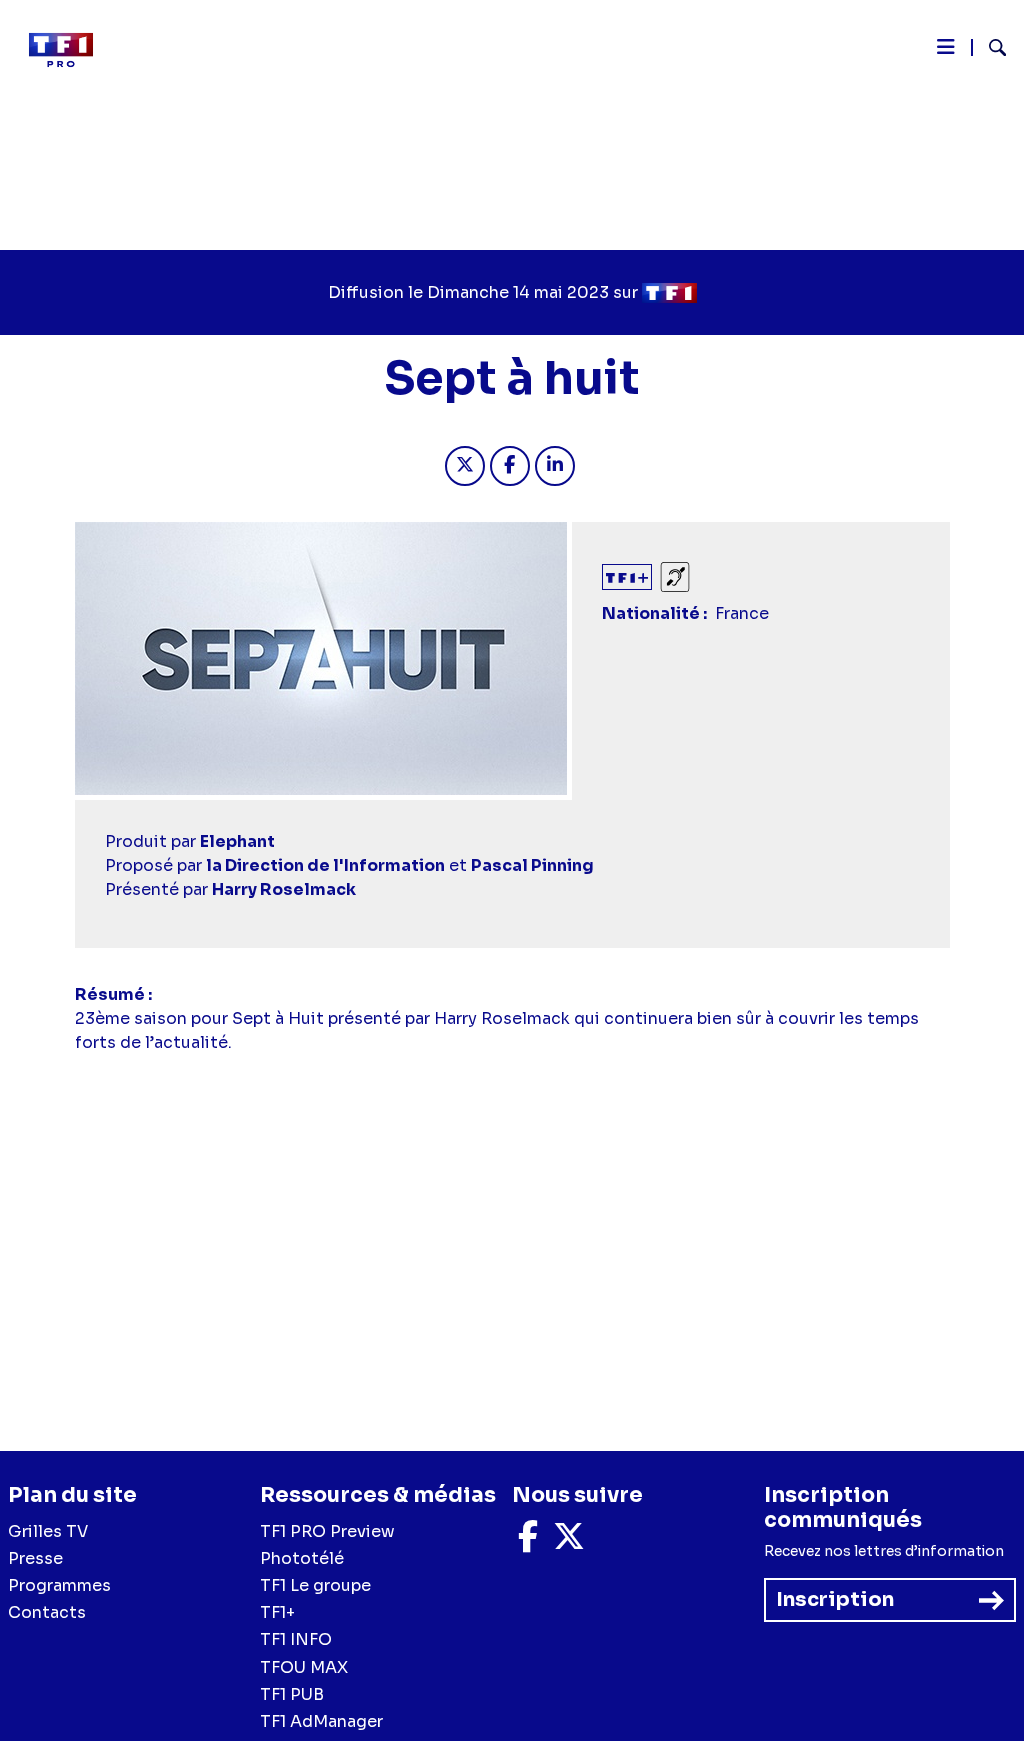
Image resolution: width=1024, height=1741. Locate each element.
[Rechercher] (989, 50)
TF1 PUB (292, 1694)
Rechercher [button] (989, 47)
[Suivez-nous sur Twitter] (569, 1542)
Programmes (59, 1585)
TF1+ (277, 1612)
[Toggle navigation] (946, 52)
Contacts (47, 1612)
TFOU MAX (304, 1667)
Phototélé (302, 1558)
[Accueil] (69, 50)
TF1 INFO (296, 1639)
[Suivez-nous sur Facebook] (528, 1542)
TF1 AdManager (321, 1721)
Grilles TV (48, 1531)
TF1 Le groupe (315, 1585)
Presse (35, 1558)
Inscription (835, 1599)
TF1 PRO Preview (327, 1531)
